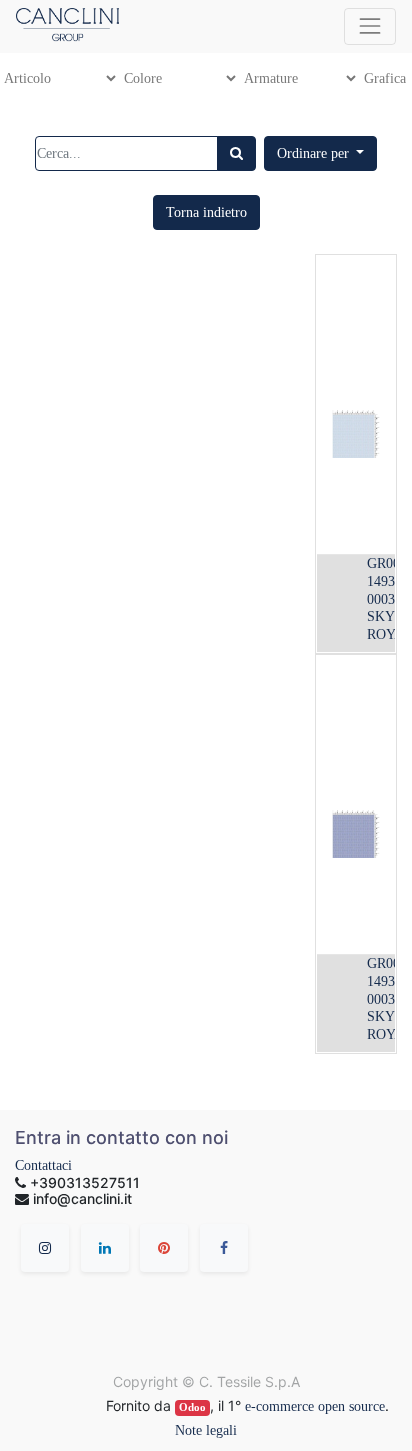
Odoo (192, 1407)
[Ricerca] (236, 153)
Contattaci (43, 1165)
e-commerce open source (315, 1406)
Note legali (206, 1430)
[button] (321, 153)
